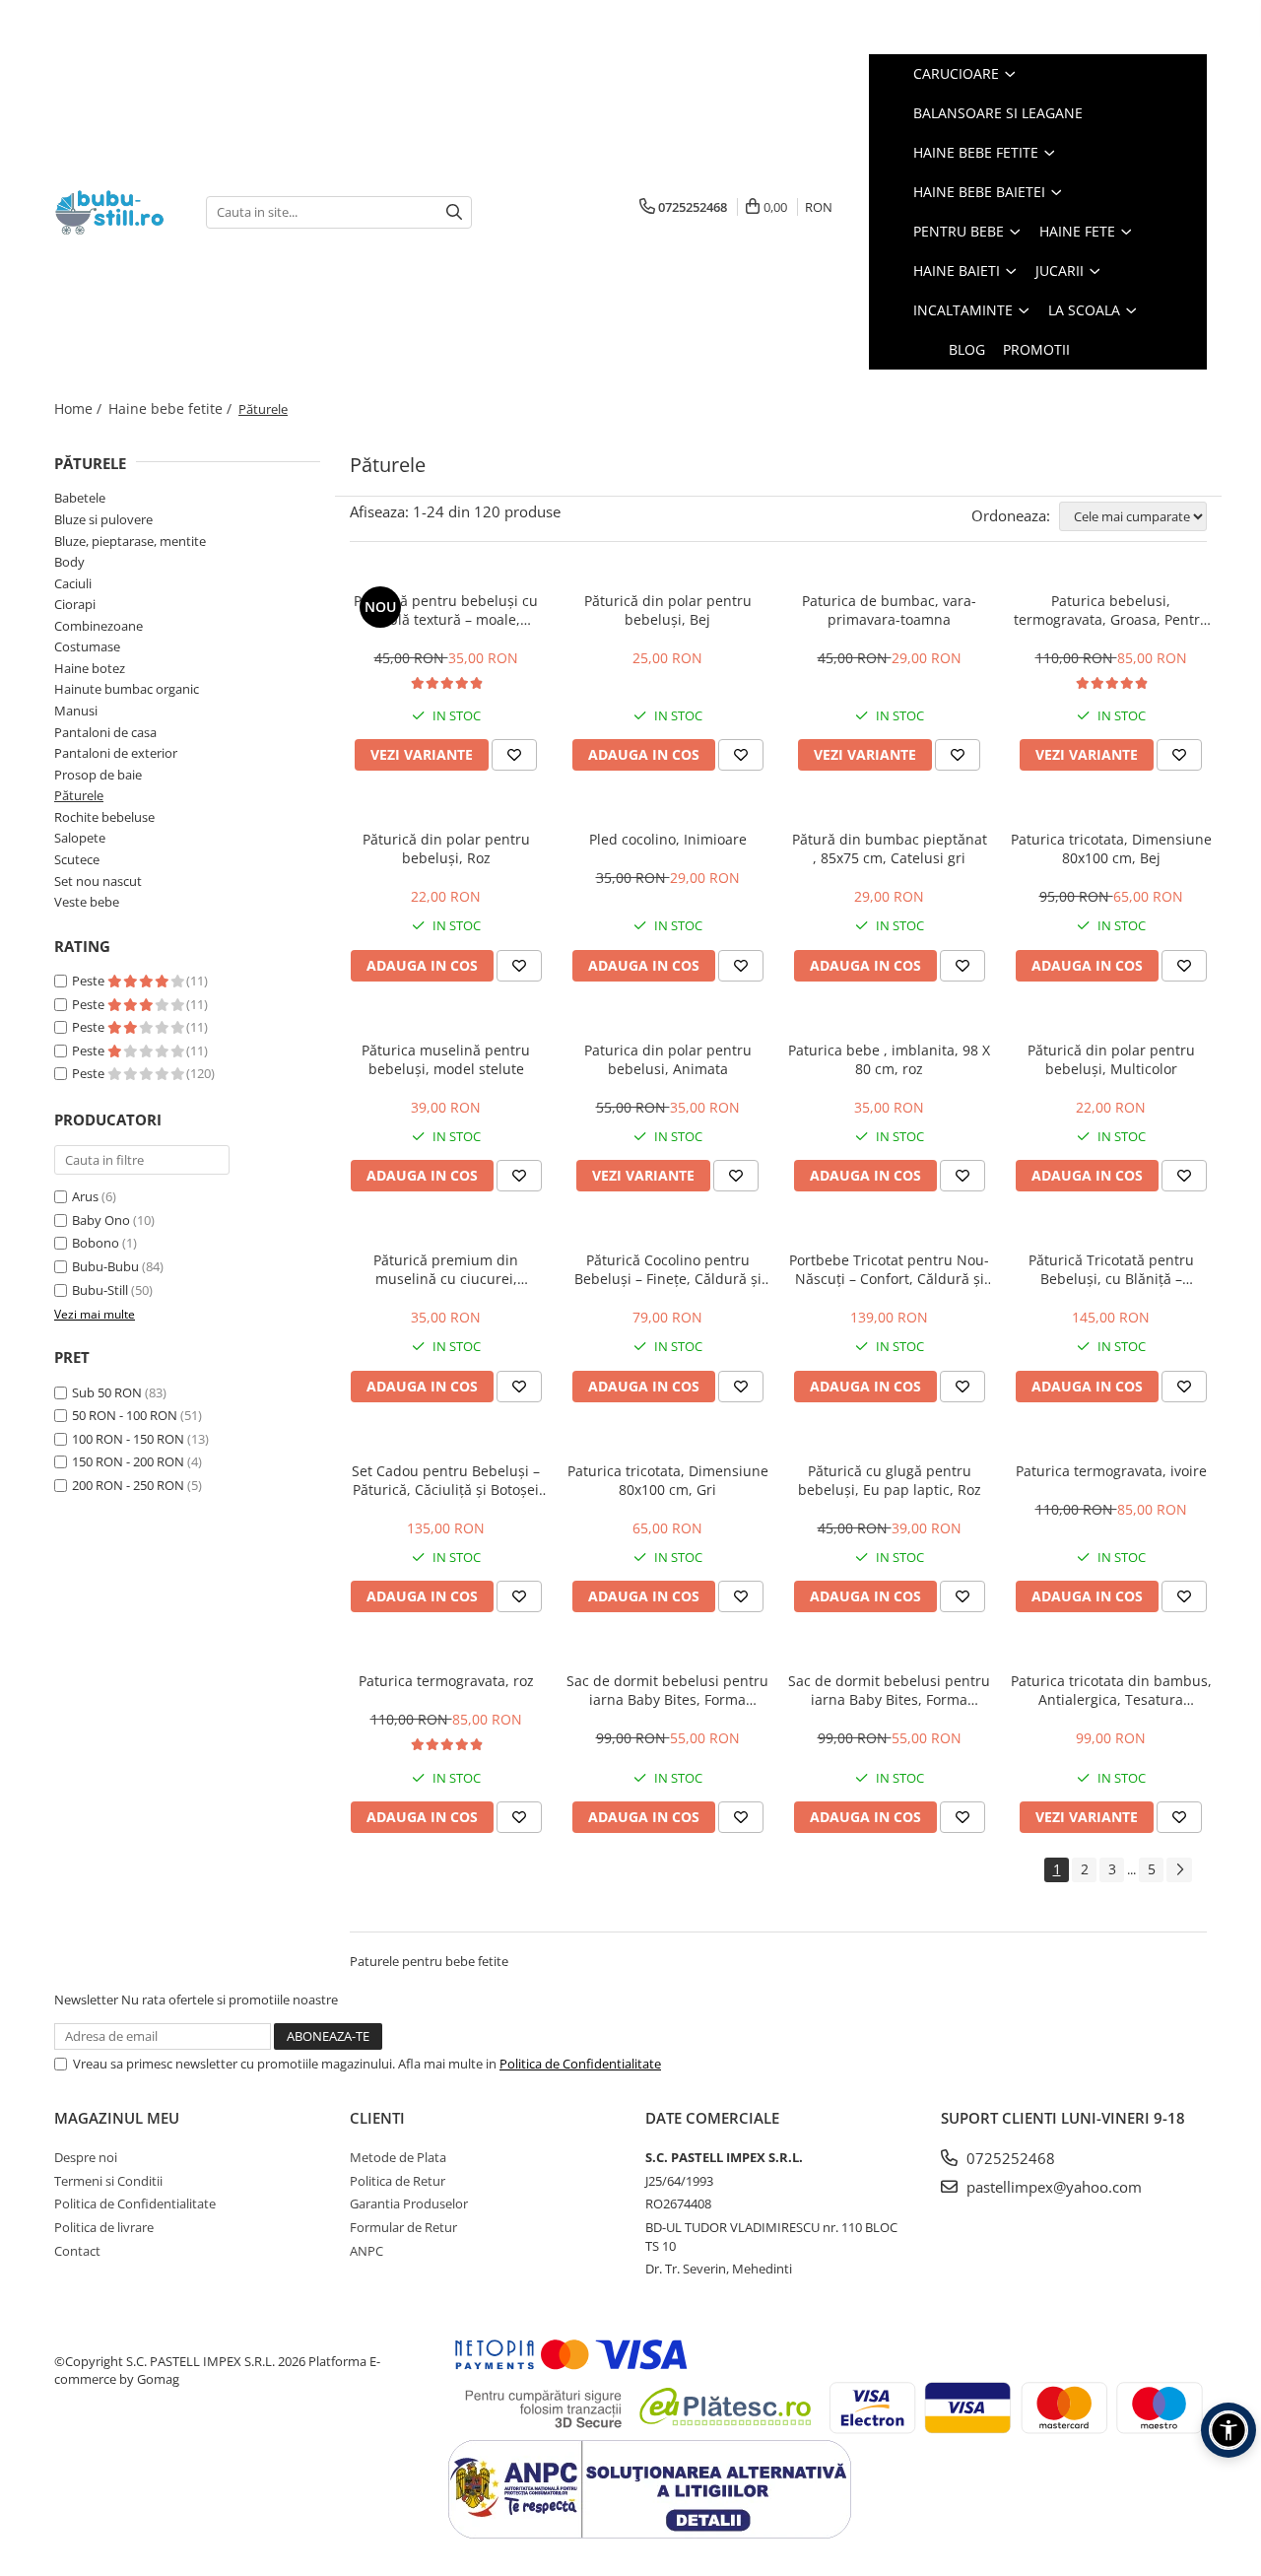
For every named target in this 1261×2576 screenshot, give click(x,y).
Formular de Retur (403, 2227)
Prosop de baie (98, 775)
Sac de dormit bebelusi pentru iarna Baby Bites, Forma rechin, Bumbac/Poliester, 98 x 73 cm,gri (667, 1690)
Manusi (76, 711)
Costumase (87, 646)
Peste (90, 981)
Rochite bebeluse (104, 817)
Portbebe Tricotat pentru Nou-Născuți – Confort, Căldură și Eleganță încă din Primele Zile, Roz (889, 1269)
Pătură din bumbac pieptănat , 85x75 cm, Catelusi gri (890, 848)
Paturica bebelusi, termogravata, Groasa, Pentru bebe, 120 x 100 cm (1111, 610)
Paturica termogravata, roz (446, 1681)
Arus (85, 1196)
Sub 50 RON (107, 1392)
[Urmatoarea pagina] (1179, 1870)
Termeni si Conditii (108, 2181)
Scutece (77, 859)
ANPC (366, 2251)
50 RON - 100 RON (125, 1415)
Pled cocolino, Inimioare (668, 839)
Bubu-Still (100, 1290)
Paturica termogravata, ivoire (1111, 1471)
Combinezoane (99, 626)
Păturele (79, 795)
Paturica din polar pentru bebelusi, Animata (668, 1059)
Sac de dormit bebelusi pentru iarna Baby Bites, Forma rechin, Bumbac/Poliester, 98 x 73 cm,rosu (889, 1690)
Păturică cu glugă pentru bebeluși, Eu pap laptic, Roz (890, 1480)
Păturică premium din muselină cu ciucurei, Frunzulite (446, 1269)
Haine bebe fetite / (172, 408)
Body (69, 562)
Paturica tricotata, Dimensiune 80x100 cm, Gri (668, 1480)
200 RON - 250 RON (128, 1485)
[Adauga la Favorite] (514, 755)
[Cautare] (454, 212)
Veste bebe (87, 902)
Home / (80, 408)
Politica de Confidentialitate (580, 2064)
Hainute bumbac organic (127, 689)
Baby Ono (101, 1220)
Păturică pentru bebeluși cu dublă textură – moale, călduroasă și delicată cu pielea (446, 610)
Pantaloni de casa (105, 732)
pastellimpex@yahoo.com (1052, 2187)
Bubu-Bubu (105, 1266)
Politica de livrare (104, 2227)
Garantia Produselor (409, 2203)
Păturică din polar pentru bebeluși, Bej (668, 610)
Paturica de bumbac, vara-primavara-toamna (889, 610)
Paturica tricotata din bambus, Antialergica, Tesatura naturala (1111, 1690)
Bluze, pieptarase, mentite (130, 541)
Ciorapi (75, 604)
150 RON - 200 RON (128, 1461)
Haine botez (90, 668)
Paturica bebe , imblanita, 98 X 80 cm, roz (889, 1059)
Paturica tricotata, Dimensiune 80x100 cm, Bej (1111, 848)
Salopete (80, 838)
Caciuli (73, 583)
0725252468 (1009, 2158)
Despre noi (86, 2157)
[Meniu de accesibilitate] (1228, 2430)
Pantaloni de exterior (116, 753)
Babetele (80, 498)
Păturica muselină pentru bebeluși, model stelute (446, 1059)
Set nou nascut (98, 881)
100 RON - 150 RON (128, 1439)
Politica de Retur (398, 2181)
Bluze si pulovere (103, 519)
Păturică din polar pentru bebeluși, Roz (446, 848)
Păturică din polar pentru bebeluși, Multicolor (1111, 1059)
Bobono (96, 1243)
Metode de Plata (398, 2157)
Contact (77, 2251)
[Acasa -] (115, 212)
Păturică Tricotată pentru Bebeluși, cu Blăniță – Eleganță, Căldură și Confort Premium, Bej (1111, 1269)
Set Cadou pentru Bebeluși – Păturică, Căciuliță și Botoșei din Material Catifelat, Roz (446, 1480)
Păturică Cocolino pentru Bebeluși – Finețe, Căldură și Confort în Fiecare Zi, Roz (668, 1269)
